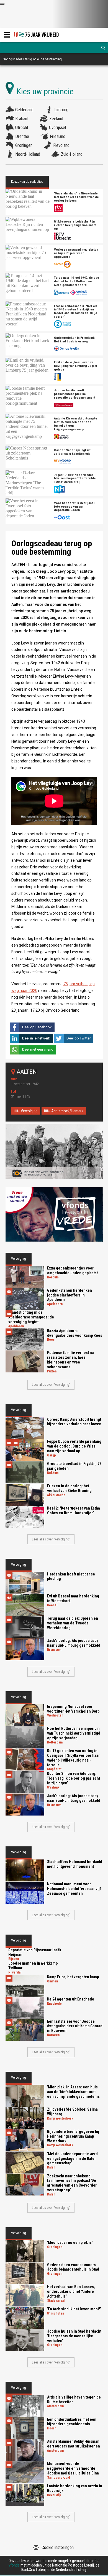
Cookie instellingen (58, 2547)
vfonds (14, 2565)
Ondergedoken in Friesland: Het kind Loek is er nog (74, 340)
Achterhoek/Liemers (67, 1111)
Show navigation (7, 35)
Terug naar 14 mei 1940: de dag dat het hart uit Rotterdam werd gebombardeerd (77, 281)
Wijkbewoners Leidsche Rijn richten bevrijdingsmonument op (75, 225)
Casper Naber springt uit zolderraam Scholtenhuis (72, 452)
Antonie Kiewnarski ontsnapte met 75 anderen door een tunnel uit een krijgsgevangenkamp (76, 424)
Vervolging (29, 1111)
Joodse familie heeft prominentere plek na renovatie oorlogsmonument (75, 394)
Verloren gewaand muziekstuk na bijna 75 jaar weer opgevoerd (76, 253)
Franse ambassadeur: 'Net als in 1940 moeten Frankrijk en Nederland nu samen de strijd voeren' (76, 311)
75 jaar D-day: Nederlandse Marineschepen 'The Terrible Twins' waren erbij (75, 479)
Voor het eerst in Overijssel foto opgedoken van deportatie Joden (74, 507)
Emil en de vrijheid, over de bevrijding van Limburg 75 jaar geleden (76, 366)
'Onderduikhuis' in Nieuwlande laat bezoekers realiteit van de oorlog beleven (76, 197)
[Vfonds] (54, 1214)
